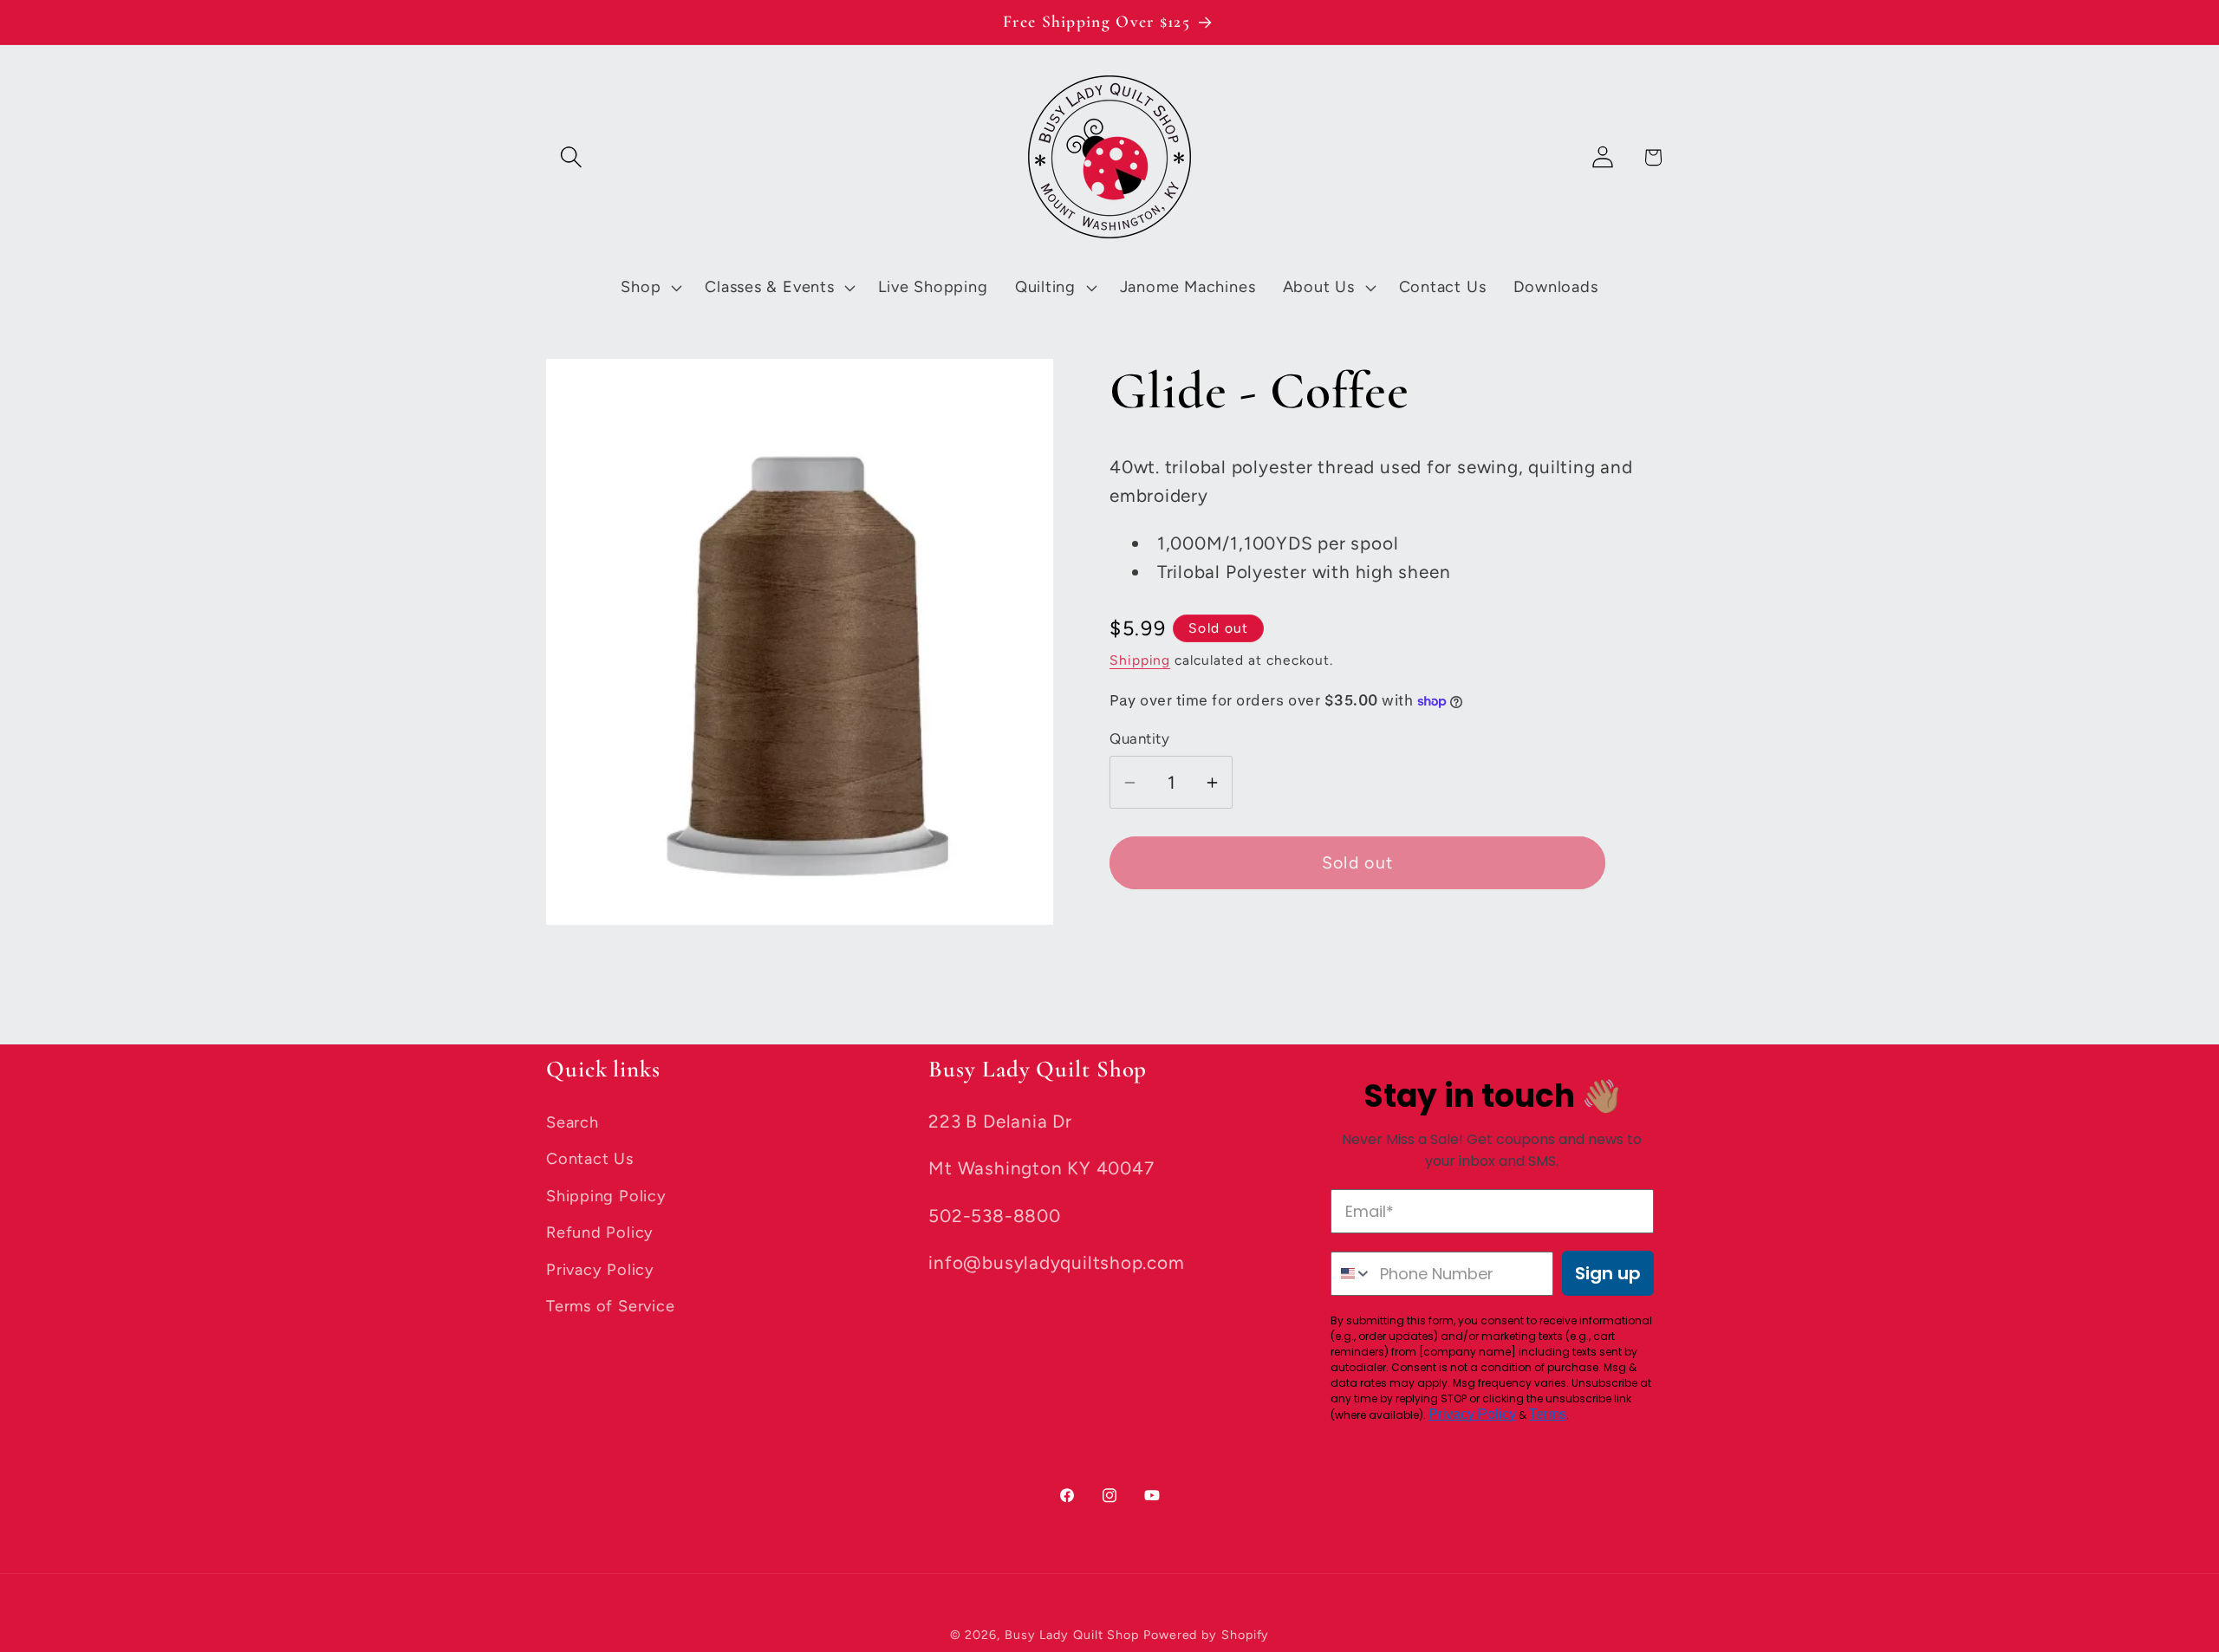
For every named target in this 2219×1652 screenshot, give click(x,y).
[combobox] (1352, 1274)
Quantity (1139, 739)
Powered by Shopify (1206, 1635)
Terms (1548, 1414)
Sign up (1608, 1273)
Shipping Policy (606, 1196)
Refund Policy (600, 1232)
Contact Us (590, 1159)
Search (573, 1122)
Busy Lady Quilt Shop (1074, 1635)
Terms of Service (610, 1306)
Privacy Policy (600, 1270)
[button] (571, 157)
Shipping (1140, 660)
